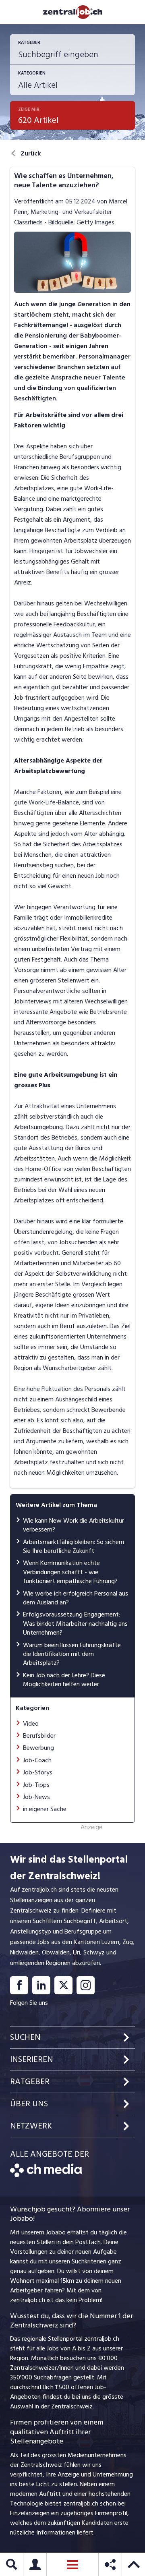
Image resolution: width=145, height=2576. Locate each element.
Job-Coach (37, 1760)
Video (31, 1724)
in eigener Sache (45, 1809)
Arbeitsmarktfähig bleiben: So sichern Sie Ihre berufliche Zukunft (74, 1546)
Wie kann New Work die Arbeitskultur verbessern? (74, 1525)
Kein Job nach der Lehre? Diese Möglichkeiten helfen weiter (64, 1680)
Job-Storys (38, 1772)
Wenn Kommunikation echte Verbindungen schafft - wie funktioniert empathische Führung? (70, 1572)
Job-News (36, 1797)
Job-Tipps (36, 1785)
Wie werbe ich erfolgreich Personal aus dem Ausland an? (76, 1598)
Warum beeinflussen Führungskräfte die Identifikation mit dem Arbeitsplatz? (72, 1654)
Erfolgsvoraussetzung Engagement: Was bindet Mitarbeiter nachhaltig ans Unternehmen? (75, 1624)
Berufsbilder (39, 1736)
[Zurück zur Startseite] (46, 2175)
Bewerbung (38, 1748)
